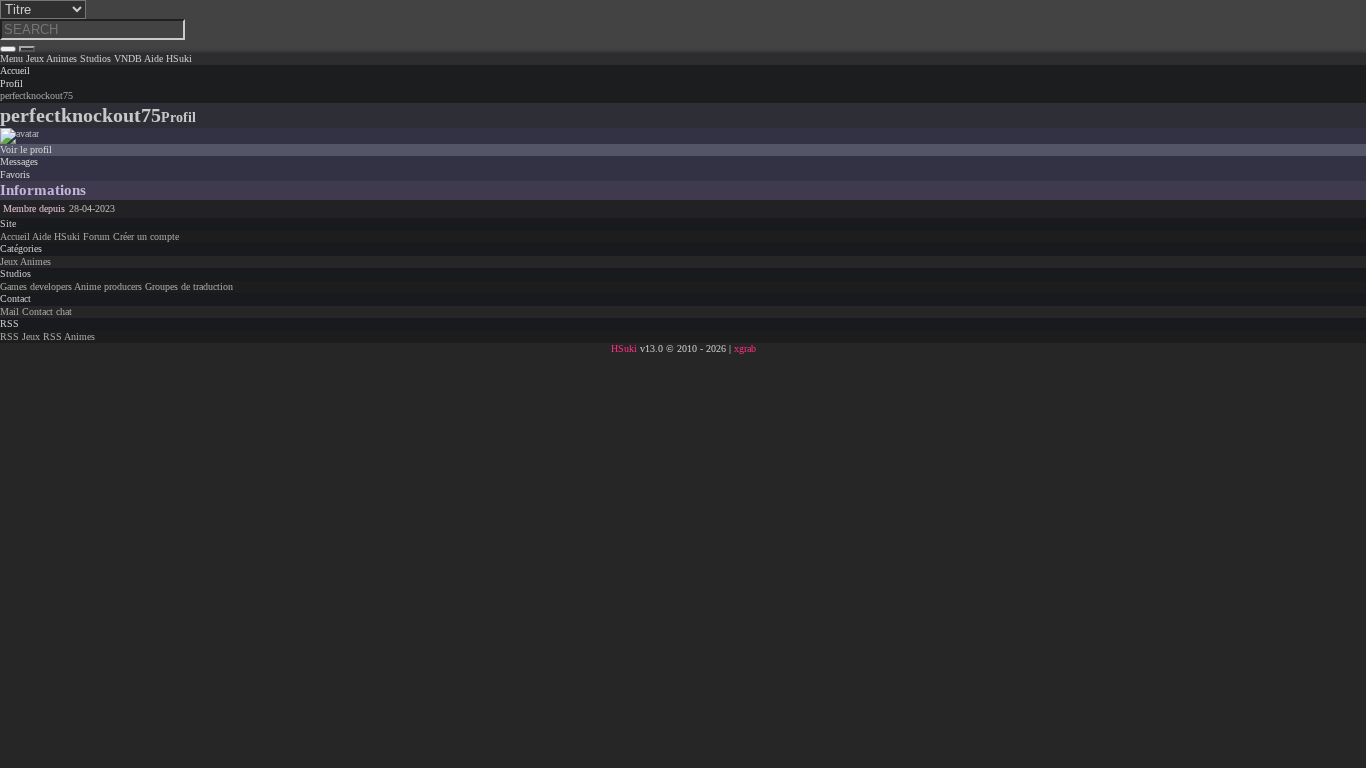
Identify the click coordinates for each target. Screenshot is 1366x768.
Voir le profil (26, 149)
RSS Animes (69, 336)
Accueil (15, 236)
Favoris (15, 174)
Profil (11, 83)
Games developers (36, 286)
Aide (41, 236)
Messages (19, 161)
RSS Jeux (20, 336)
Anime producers (108, 286)
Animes (35, 261)
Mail (9, 311)
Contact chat (47, 311)
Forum (96, 236)
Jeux (9, 261)
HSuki (67, 236)
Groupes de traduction (189, 286)
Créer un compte (146, 236)
